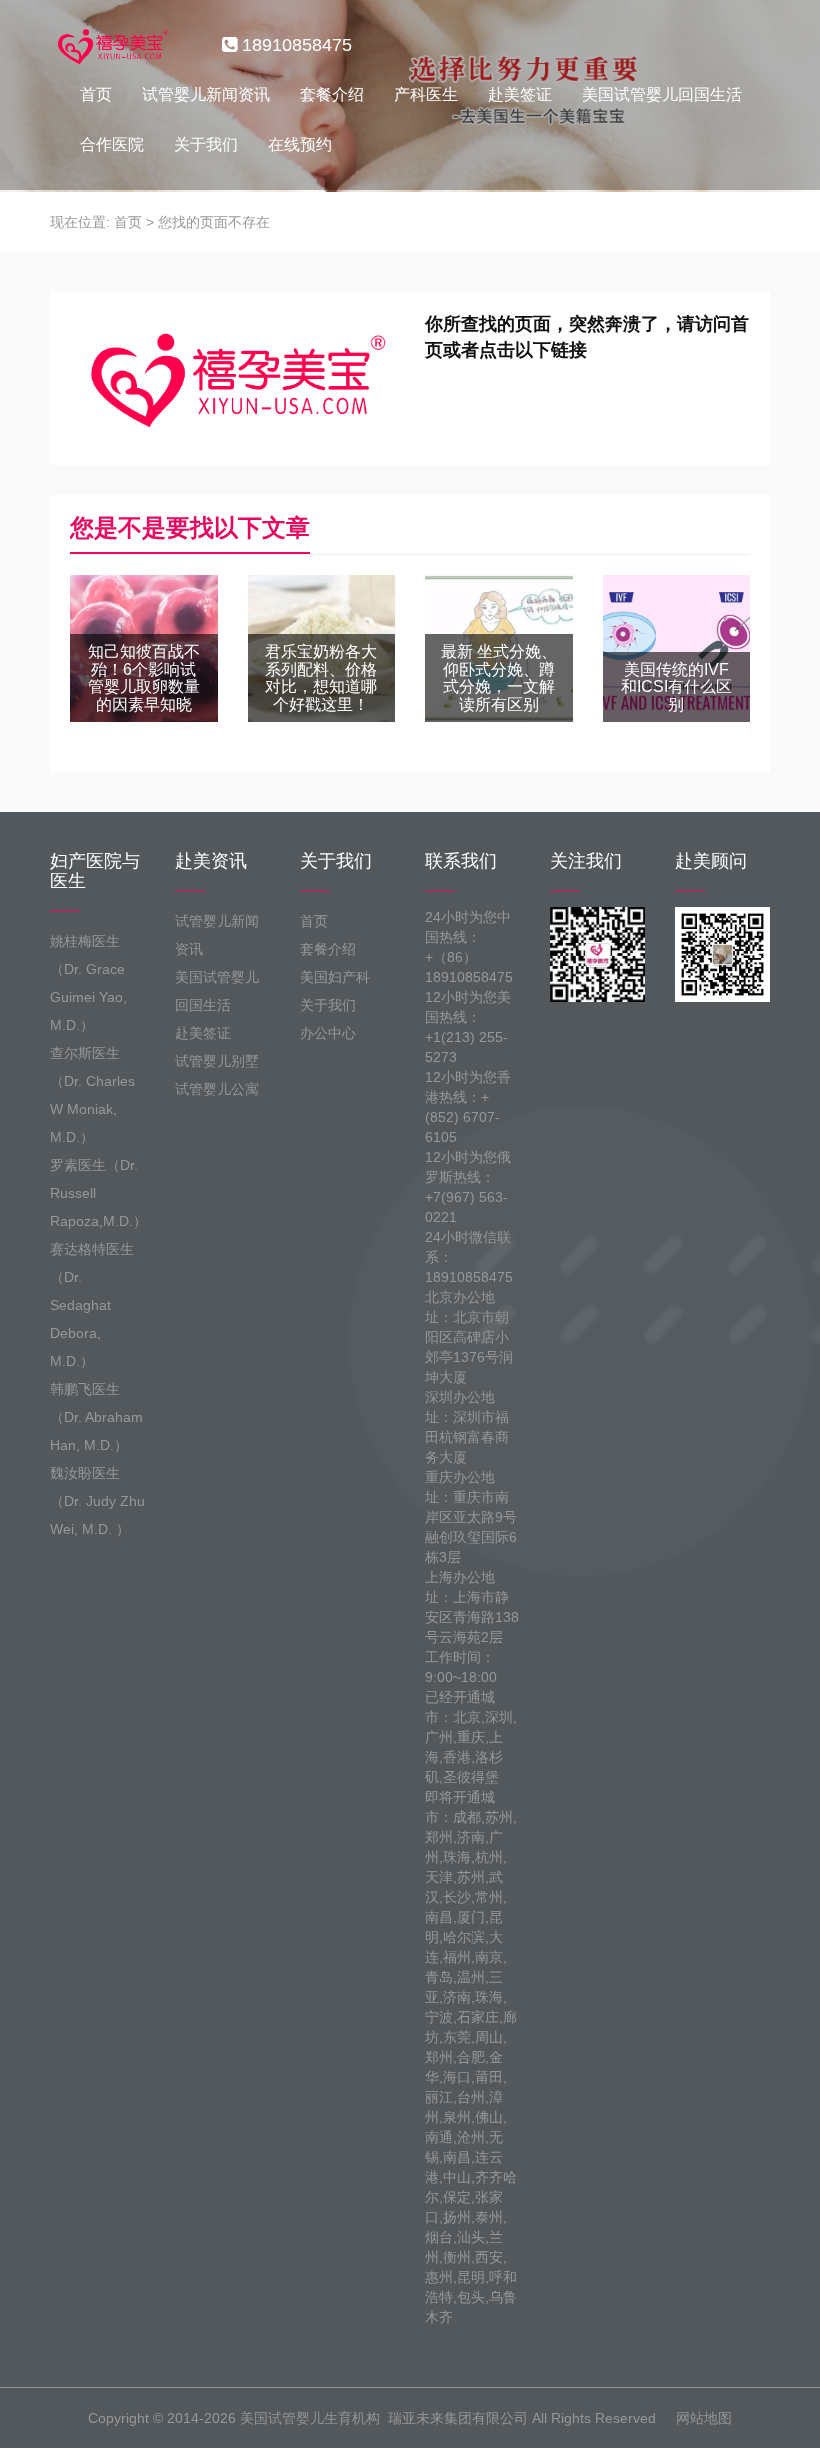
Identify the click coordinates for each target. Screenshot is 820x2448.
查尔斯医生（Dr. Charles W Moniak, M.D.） (92, 1095)
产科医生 (426, 94)
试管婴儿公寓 (217, 1089)
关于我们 (206, 144)
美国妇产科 (335, 977)
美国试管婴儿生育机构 (310, 2418)
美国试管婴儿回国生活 (662, 94)
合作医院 (112, 144)
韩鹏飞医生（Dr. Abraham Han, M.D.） (96, 1417)
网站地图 (704, 2418)
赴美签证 (520, 94)
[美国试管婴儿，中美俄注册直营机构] (111, 45)
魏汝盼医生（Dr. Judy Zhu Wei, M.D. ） (97, 1501)
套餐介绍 (332, 94)
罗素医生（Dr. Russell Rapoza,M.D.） (97, 1193)
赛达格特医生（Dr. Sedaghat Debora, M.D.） (92, 1305)
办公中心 (328, 1033)
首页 (96, 94)
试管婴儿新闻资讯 (206, 94)
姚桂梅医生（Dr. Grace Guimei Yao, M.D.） (88, 983)
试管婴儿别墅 (217, 1061)
